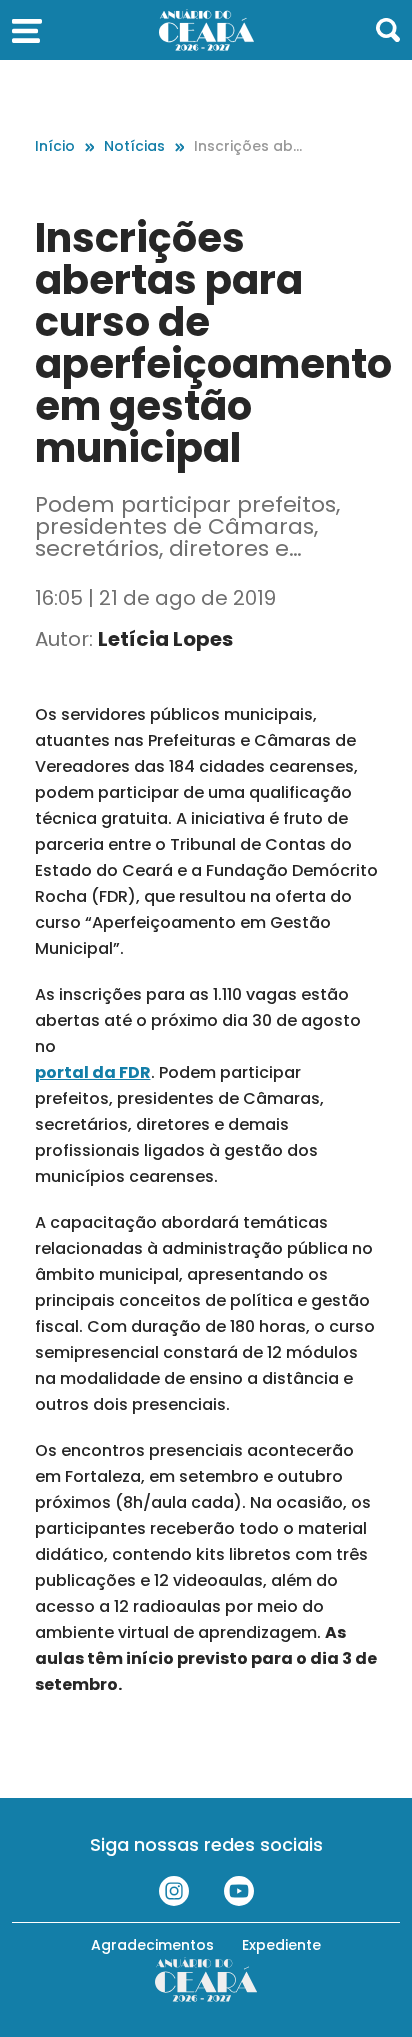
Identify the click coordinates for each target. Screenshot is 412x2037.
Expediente (281, 1945)
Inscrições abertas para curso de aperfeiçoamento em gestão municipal (251, 146)
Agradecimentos (152, 1945)
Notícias (134, 146)
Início (55, 146)
